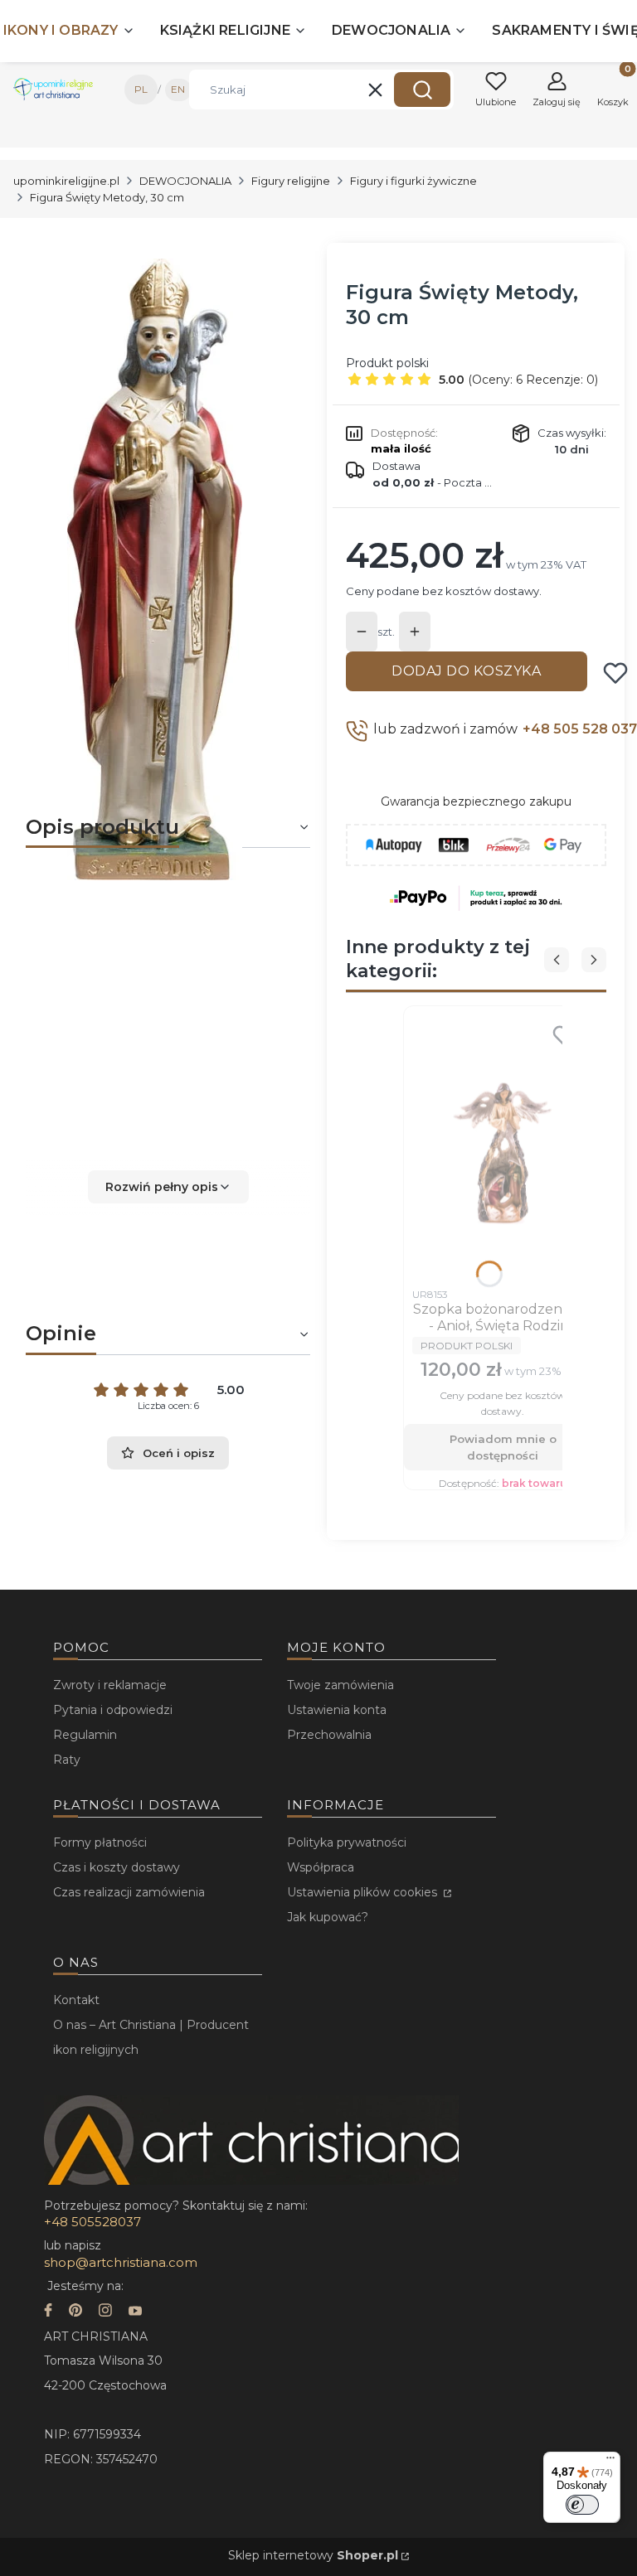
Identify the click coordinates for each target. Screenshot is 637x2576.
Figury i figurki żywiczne (413, 181)
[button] (422, 90)
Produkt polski (387, 363)
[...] (155, 569)
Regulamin (85, 1735)
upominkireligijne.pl (66, 181)
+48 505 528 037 (580, 729)
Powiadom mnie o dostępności (503, 1447)
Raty (67, 1760)
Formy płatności (100, 1842)
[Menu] (610, 2462)
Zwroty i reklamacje (110, 1685)
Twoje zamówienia (340, 1685)
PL (141, 89)
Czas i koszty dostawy (117, 1867)
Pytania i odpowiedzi (113, 1710)
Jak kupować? (328, 1917)
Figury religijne (291, 181)
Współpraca (321, 1867)
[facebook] (48, 2312)
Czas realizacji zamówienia (129, 1892)
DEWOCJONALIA (185, 181)
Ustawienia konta (337, 1710)
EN (178, 89)
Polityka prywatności (347, 1842)
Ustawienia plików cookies (364, 1892)
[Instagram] (105, 2312)
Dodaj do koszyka (466, 671)
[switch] (582, 2505)
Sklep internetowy (313, 2555)
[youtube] (135, 2312)
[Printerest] (75, 2312)
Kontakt (76, 2000)
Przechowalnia (329, 1735)
